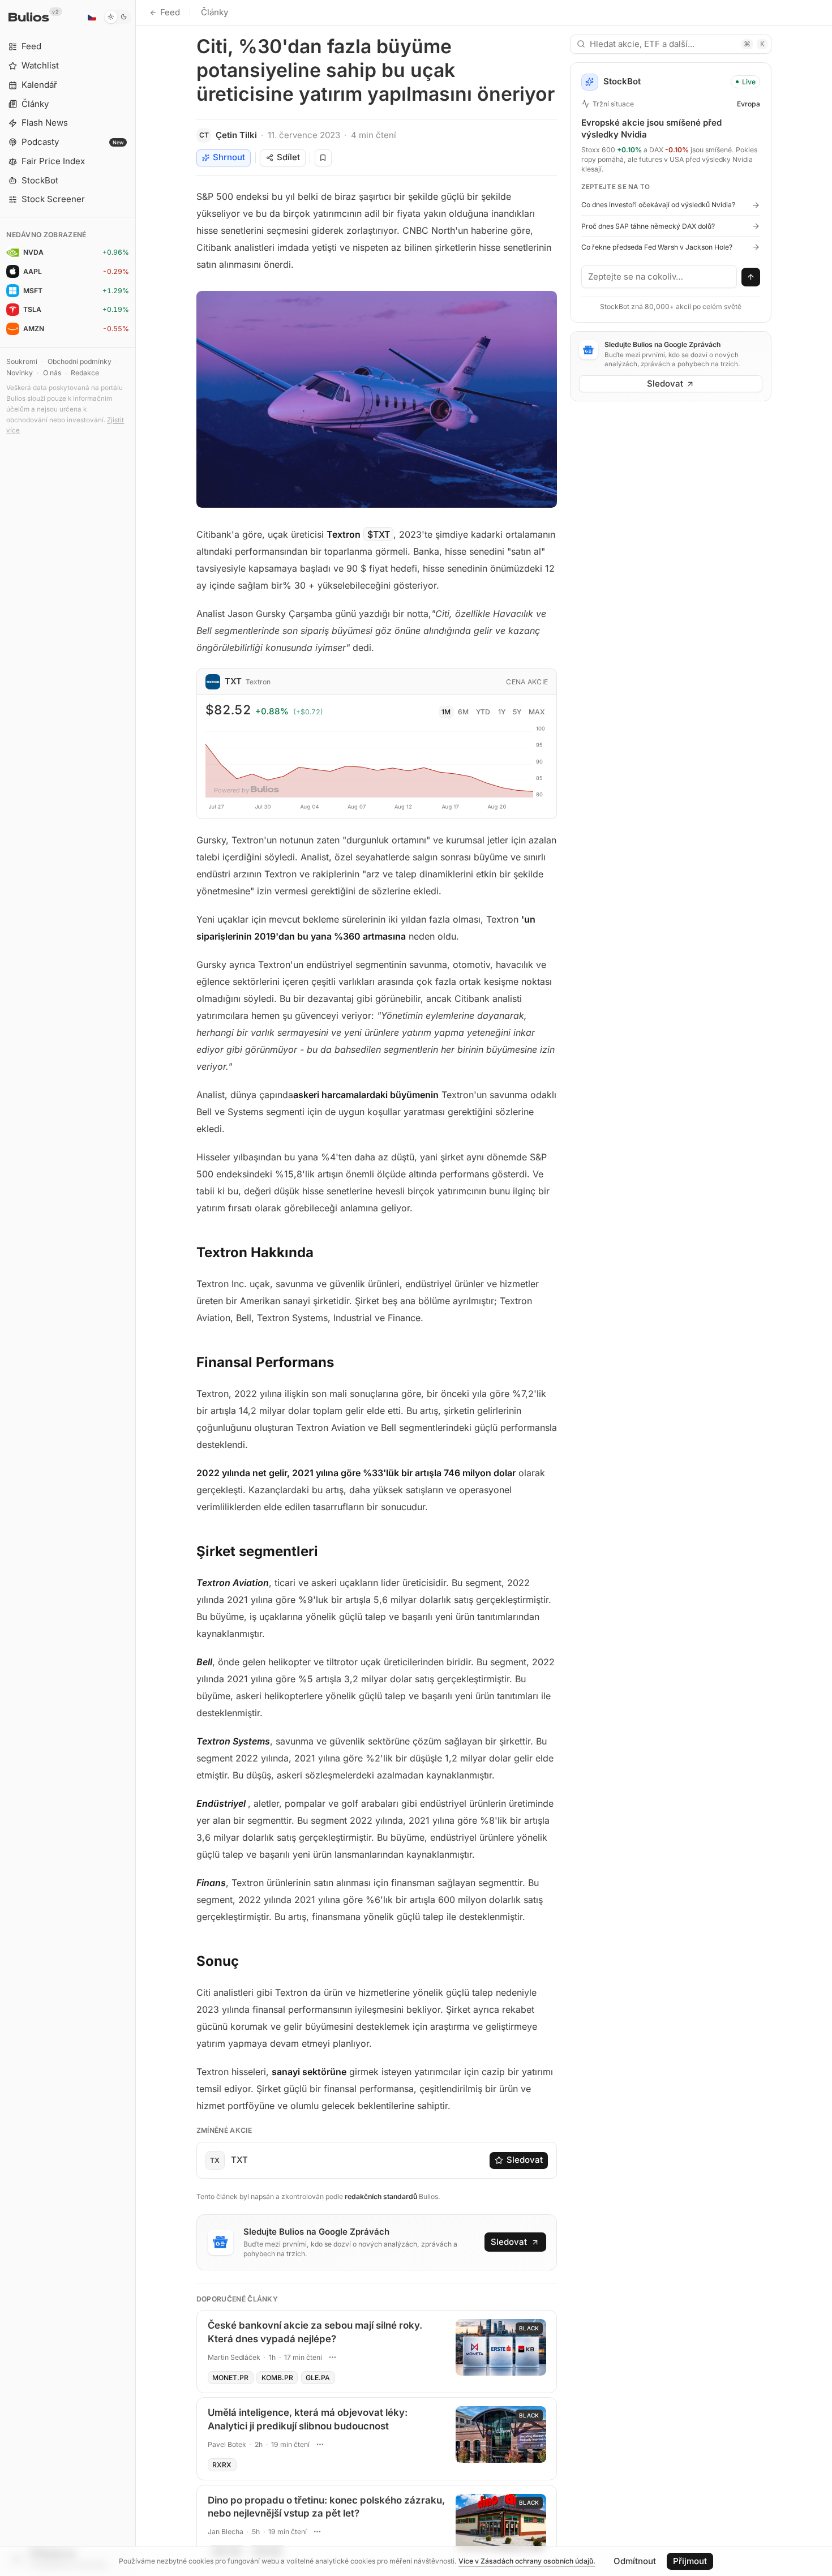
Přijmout (690, 2561)
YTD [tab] (483, 712)
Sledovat (525, 2160)
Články (215, 12)
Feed (170, 12)
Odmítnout (635, 2561)
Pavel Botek (227, 2444)
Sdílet (288, 157)
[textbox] (659, 277)
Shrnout (229, 157)
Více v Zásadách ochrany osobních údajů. (527, 2561)
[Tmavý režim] (117, 17)
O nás (52, 373)
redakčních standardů (381, 2196)
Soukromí (22, 361)
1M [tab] (446, 712)
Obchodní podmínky (80, 361)
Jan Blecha (226, 2532)
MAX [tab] (537, 712)
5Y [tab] (517, 712)
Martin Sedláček (234, 2357)
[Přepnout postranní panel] (136, 1288)
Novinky (20, 373)
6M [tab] (463, 712)
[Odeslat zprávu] (751, 277)
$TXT (379, 534)
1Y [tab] (502, 712)
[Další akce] (333, 2357)
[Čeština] (92, 17)
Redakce (85, 373)
